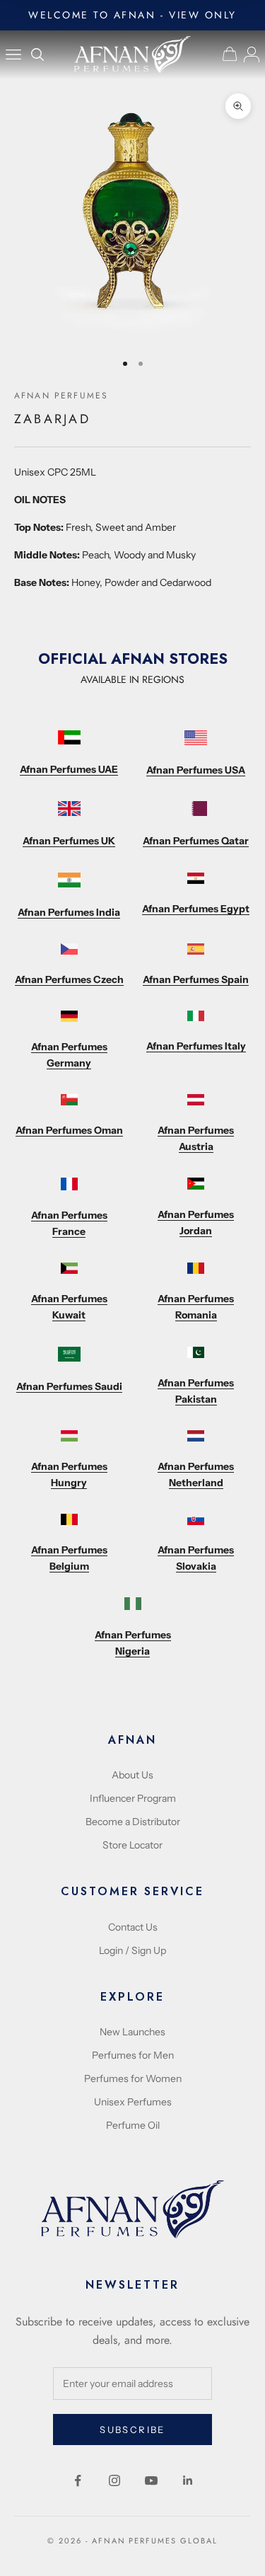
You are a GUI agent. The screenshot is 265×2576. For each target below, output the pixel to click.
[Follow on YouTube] (151, 2480)
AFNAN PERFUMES (61, 396)
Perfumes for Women (133, 2078)
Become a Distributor (133, 1822)
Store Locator (132, 1845)
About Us (132, 1775)
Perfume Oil (133, 2125)
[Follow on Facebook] (78, 2480)
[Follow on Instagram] (114, 2480)
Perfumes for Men (133, 2055)
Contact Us (133, 1927)
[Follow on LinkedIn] (188, 2480)
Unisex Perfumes (133, 2102)
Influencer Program (133, 1798)
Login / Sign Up (132, 1950)
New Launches (132, 2032)
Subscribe (132, 2430)
